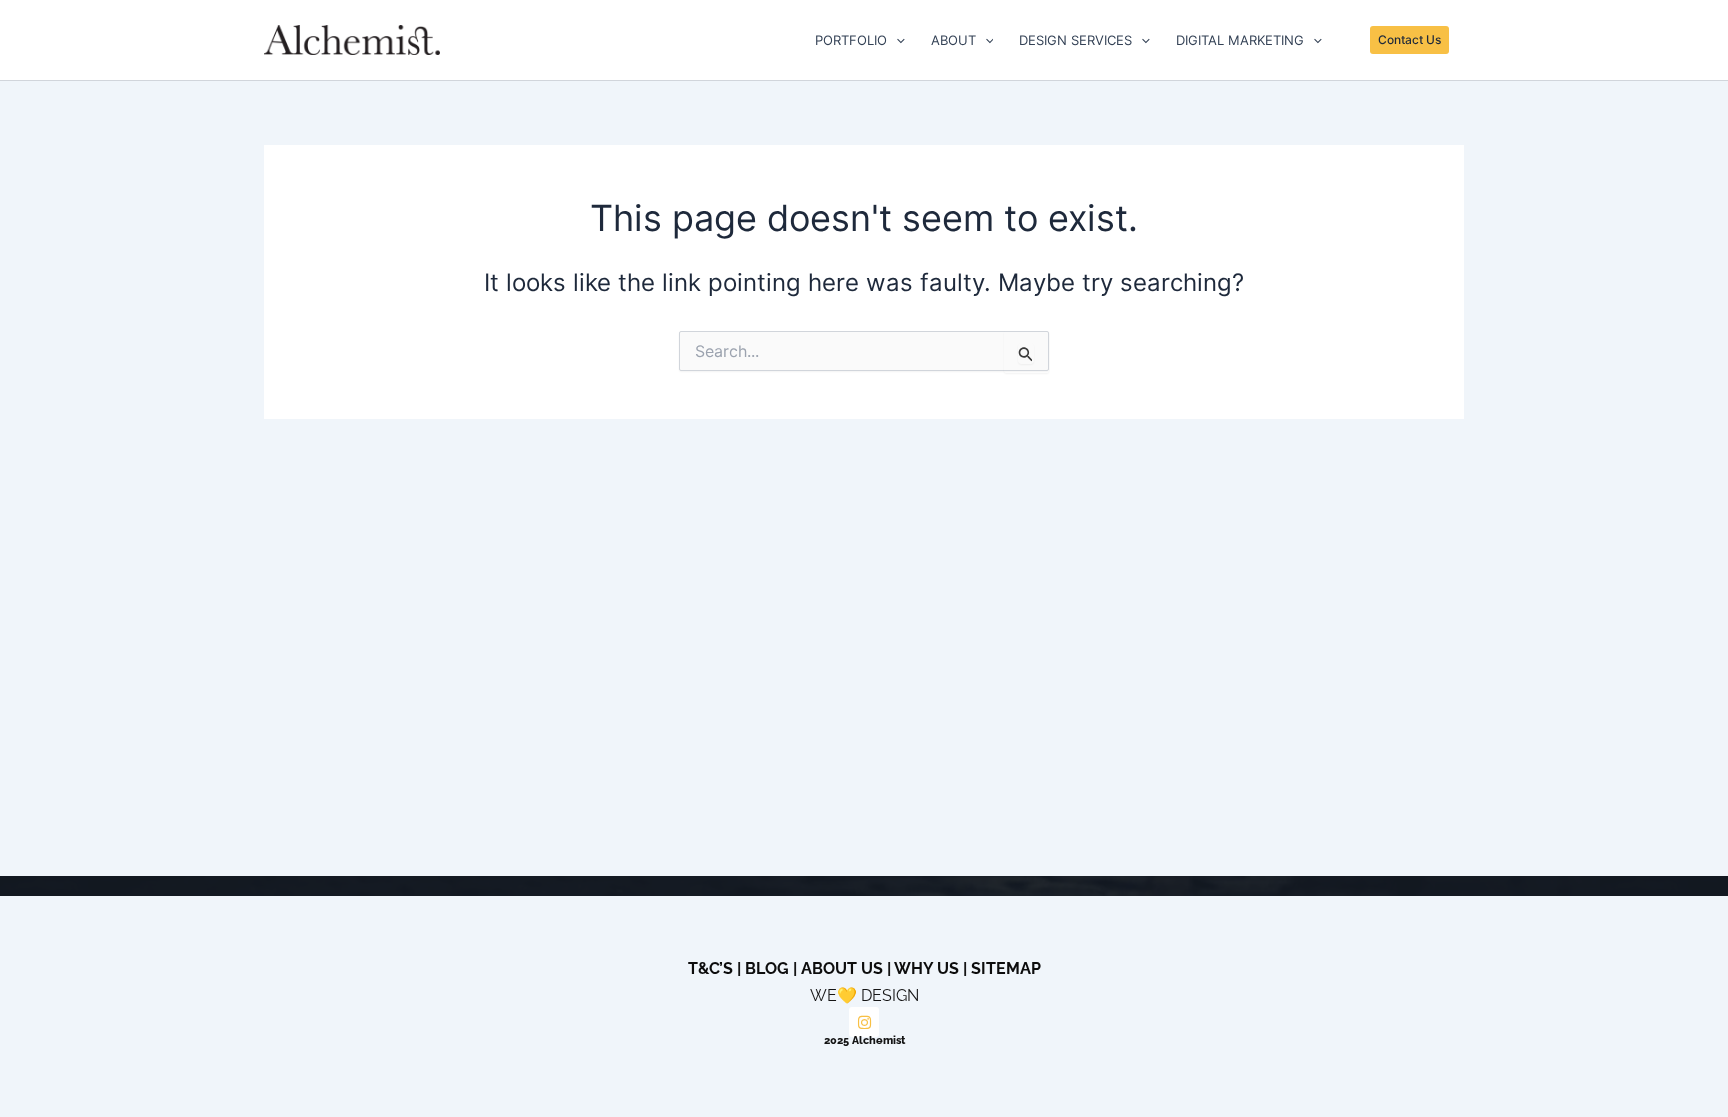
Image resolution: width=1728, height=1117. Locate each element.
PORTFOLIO (851, 40)
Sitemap (1006, 968)
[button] (896, 40)
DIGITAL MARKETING (1240, 40)
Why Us (926, 968)
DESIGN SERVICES (1075, 40)
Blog (767, 968)
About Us (842, 968)
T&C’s (710, 968)
